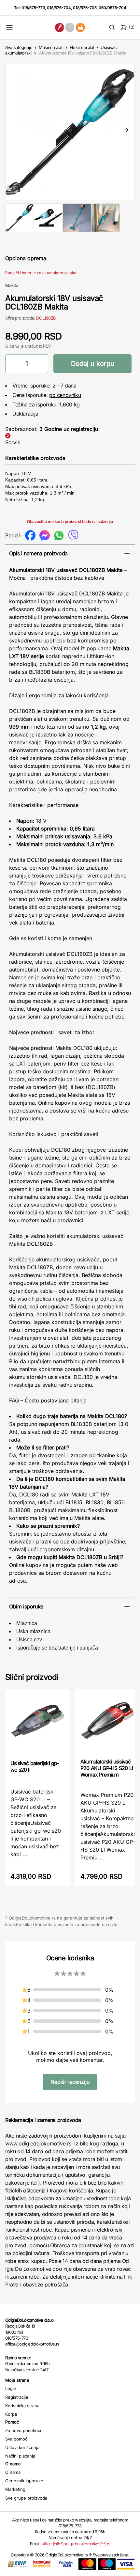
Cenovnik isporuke (24, 2481)
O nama (13, 2472)
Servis (13, 442)
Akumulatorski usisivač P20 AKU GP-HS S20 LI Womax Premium (107, 1768)
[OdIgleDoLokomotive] (70, 27)
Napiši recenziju (70, 2082)
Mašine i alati (51, 47)
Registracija (17, 2397)
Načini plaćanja (20, 2456)
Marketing (15, 2489)
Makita (12, 285)
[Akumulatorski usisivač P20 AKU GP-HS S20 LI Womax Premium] (108, 1723)
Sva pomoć (16, 2439)
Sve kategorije (19, 47)
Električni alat (82, 47)
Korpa (11, 2414)
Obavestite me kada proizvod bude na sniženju (70, 522)
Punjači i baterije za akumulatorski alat (41, 273)
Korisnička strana (22, 2406)
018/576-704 (59, 8)
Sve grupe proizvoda (26, 2498)
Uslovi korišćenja (22, 2447)
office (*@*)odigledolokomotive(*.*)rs (76, 2544)
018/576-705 (85, 8)
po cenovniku (65, 395)
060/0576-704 (112, 8)
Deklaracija (25, 414)
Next (126, 131)
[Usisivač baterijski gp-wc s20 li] (38, 1724)
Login (11, 2388)
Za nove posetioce (24, 2430)
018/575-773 (33, 8)
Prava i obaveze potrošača (37, 2284)
